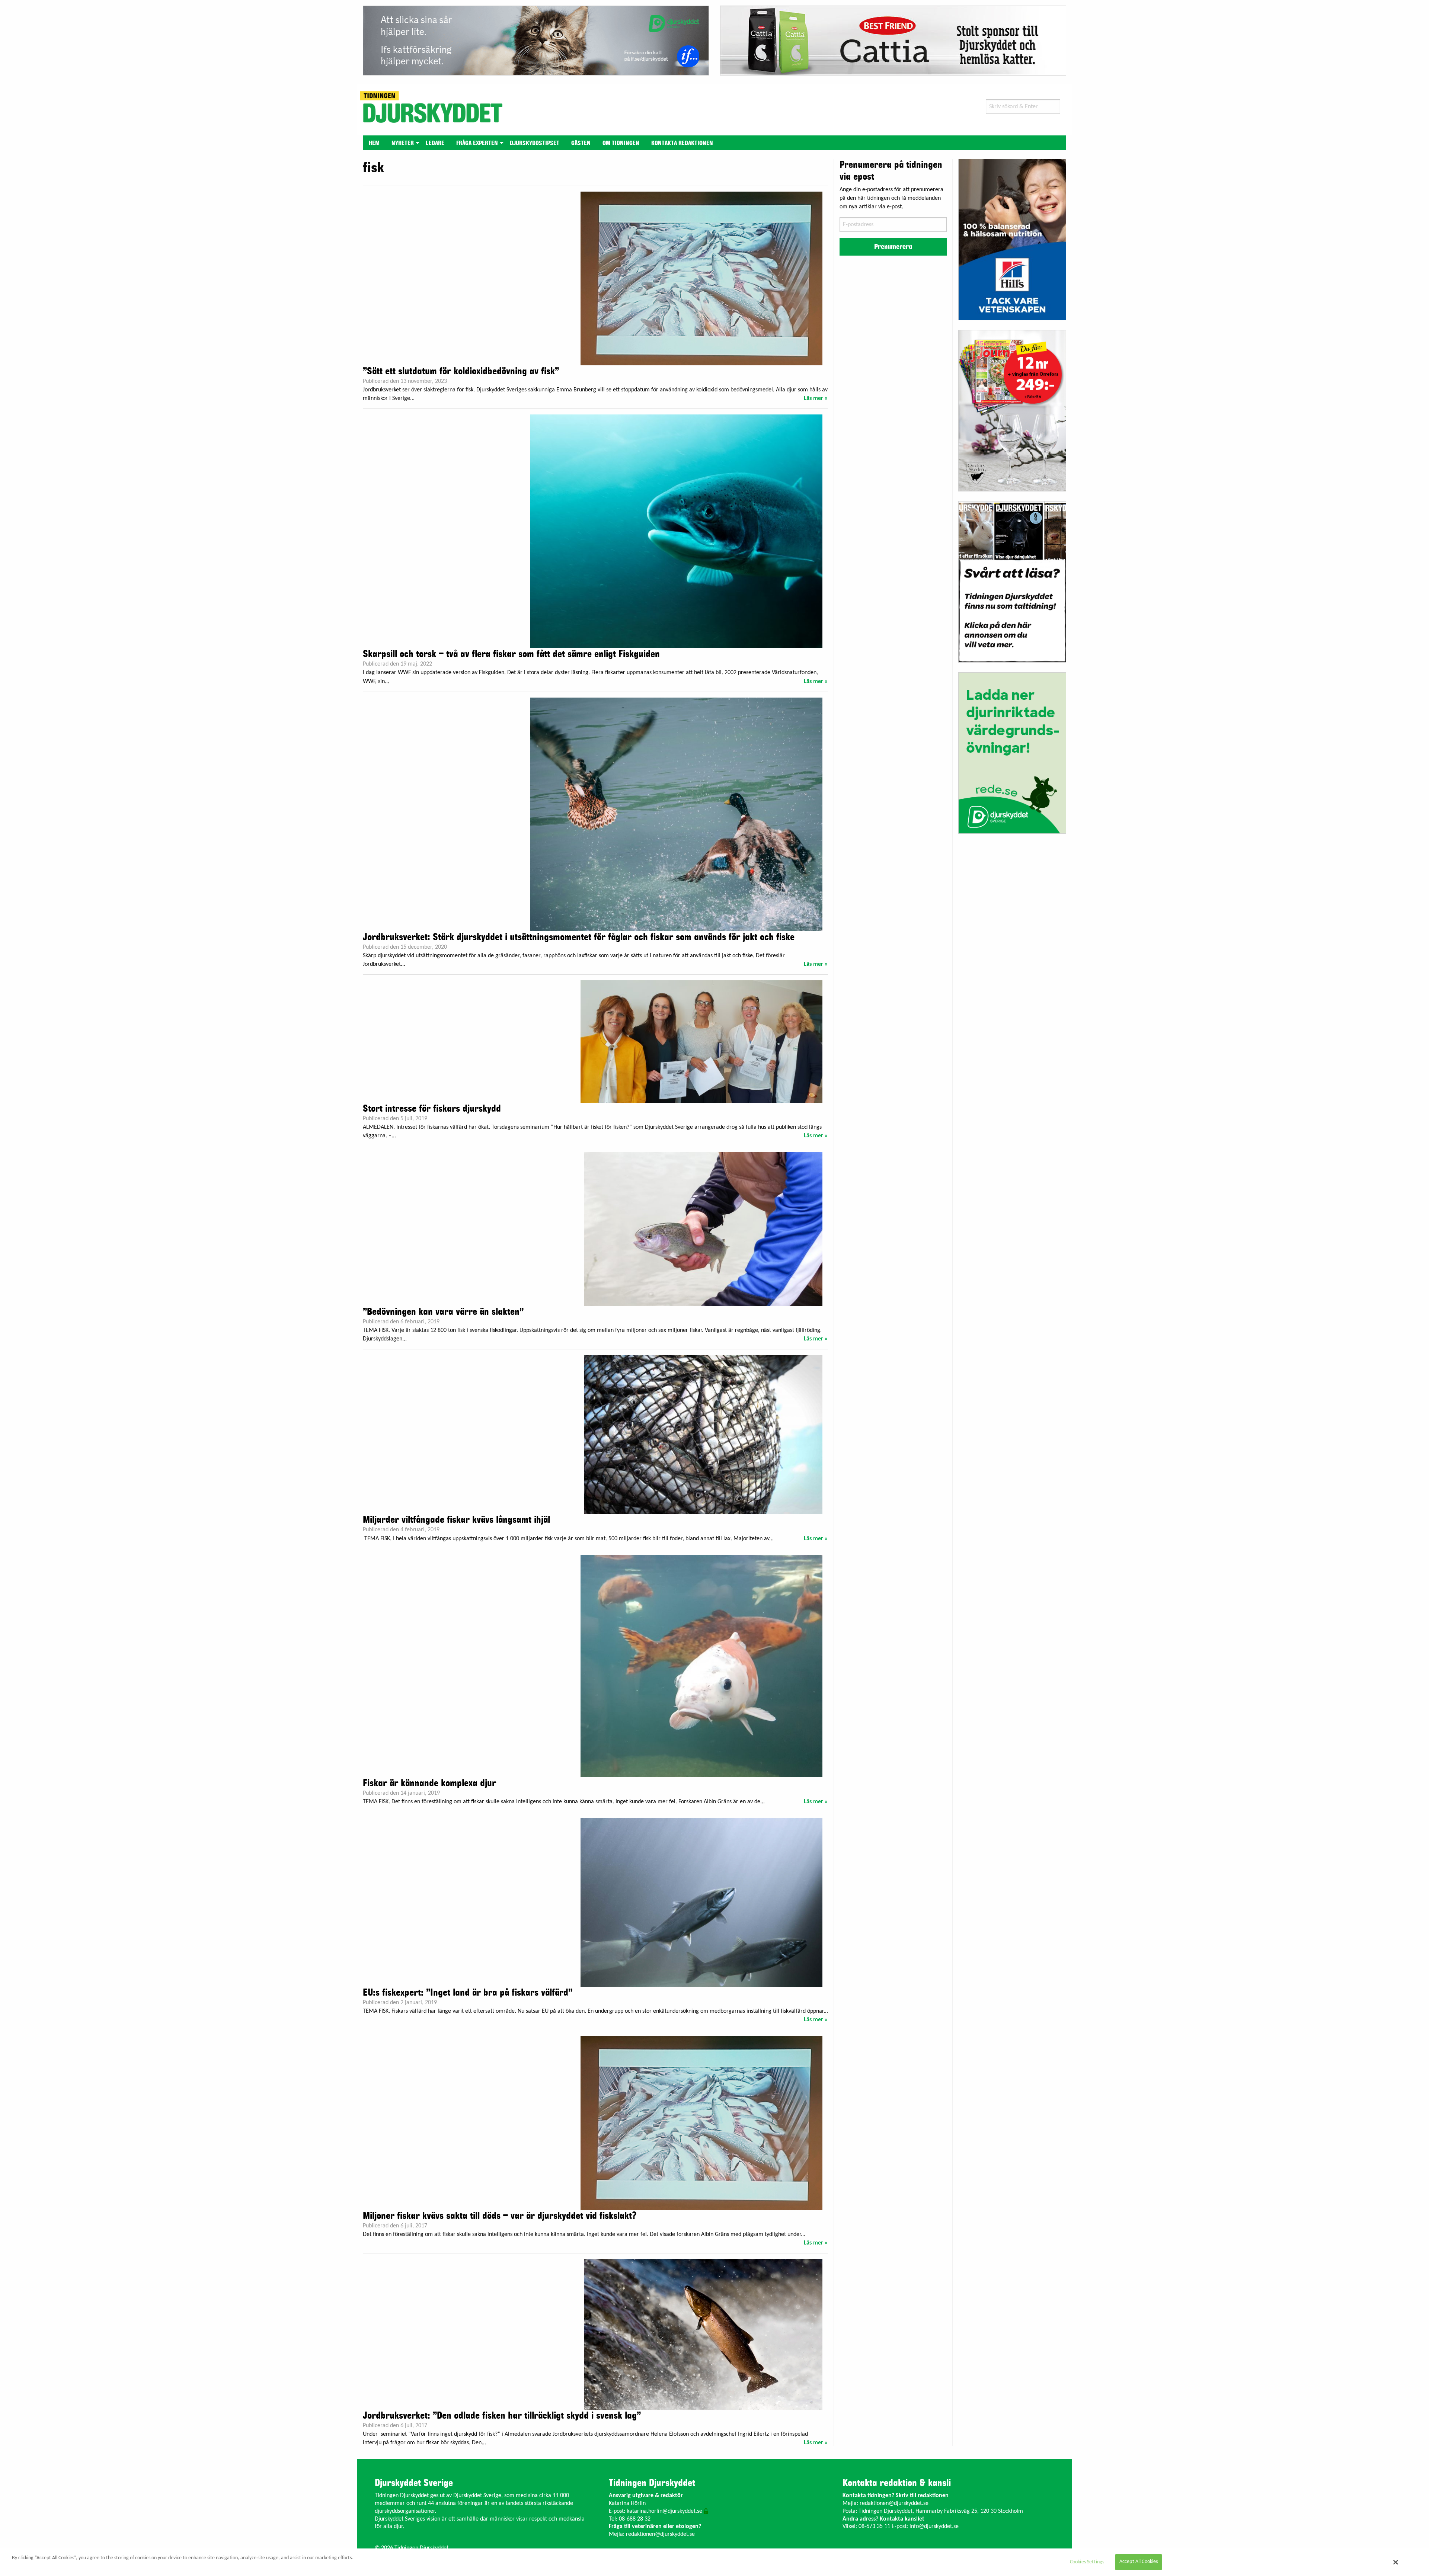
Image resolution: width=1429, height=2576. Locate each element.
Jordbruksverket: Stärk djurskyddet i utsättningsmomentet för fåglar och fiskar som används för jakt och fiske (579, 937)
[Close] (1396, 2562)
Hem (374, 143)
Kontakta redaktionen (682, 143)
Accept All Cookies (1139, 2562)
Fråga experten (477, 143)
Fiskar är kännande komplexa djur (429, 1783)
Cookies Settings (1087, 2562)
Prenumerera (893, 247)
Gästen (581, 143)
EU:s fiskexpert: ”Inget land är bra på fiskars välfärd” (468, 1993)
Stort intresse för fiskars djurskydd (432, 1109)
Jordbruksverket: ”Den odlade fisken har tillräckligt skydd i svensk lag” (502, 2416)
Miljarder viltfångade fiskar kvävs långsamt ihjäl (456, 1520)
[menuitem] (374, 143)
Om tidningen (621, 143)
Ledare (435, 143)
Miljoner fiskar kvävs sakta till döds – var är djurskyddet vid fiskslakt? (500, 2216)
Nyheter (403, 143)
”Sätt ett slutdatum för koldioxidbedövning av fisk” (461, 371)
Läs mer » (816, 398)
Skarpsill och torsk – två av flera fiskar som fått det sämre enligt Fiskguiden (511, 654)
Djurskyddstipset (535, 143)
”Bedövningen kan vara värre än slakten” (443, 1312)
